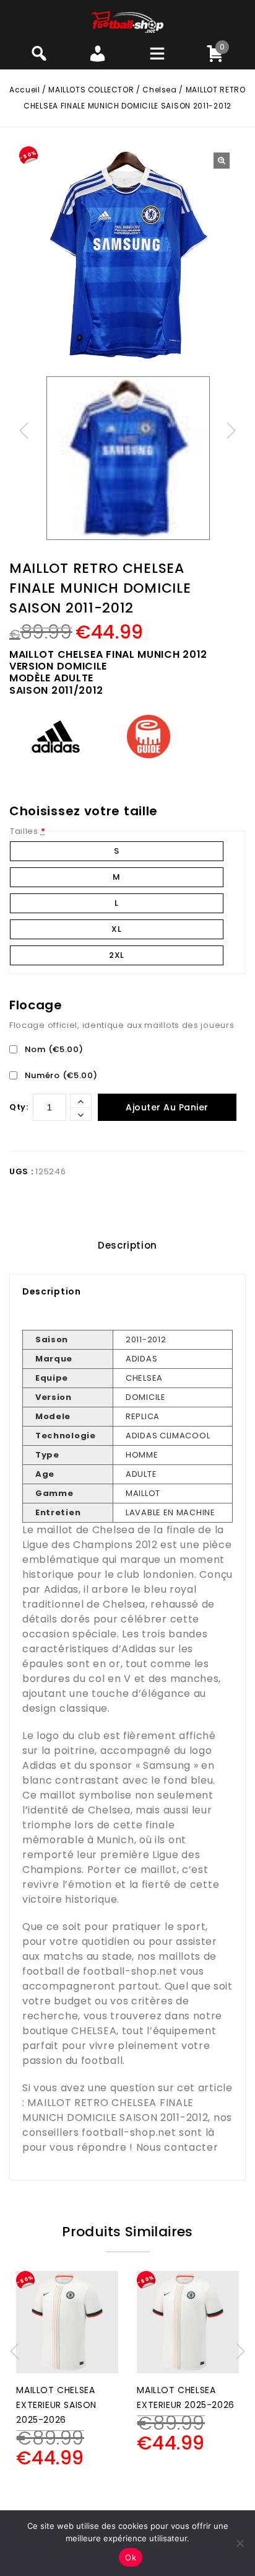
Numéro (60, 1075)
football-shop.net (130, 1971)
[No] (240, 2543)
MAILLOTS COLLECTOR (91, 90)
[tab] (127, 1246)
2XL (117, 955)
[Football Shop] (128, 21)
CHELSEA (94, 2031)
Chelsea (159, 90)
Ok (131, 2557)
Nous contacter (177, 2147)
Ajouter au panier (167, 1107)
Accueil (24, 90)
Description (127, 1245)
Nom (53, 1049)
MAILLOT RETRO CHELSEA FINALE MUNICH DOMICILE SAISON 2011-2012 (115, 2110)
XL (116, 929)
